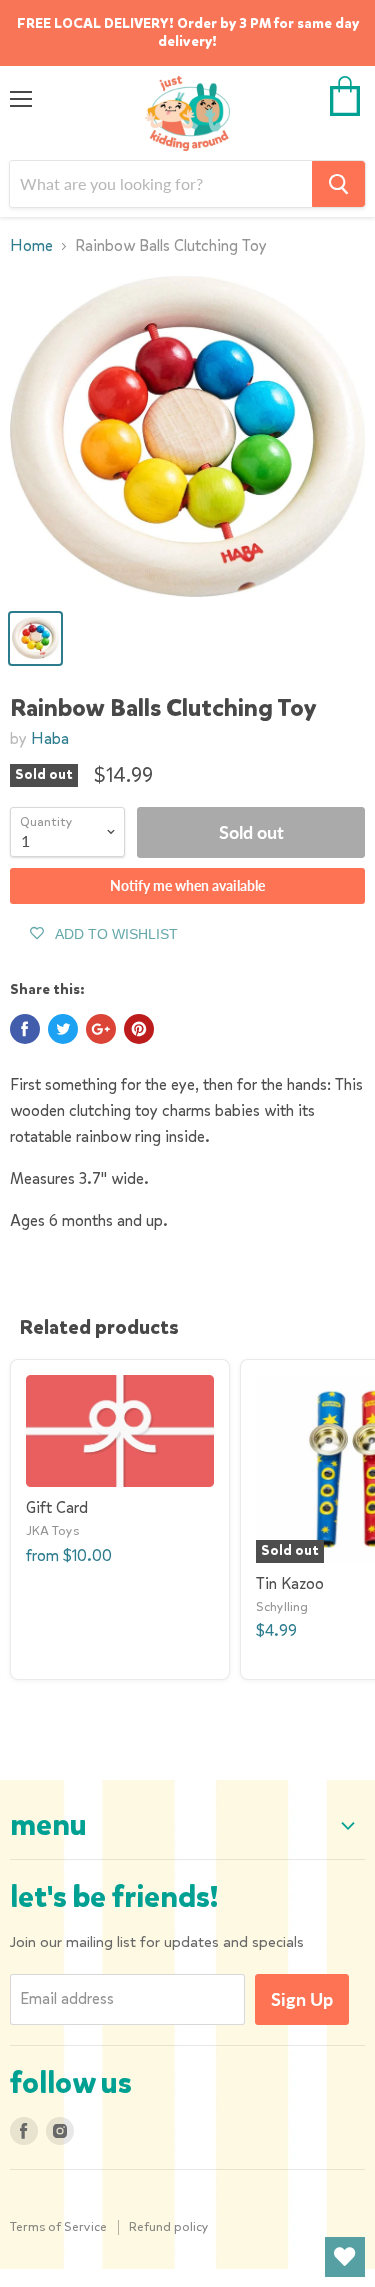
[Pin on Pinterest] (139, 1029)
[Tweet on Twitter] (63, 1029)
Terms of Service (58, 2226)
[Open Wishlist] (345, 2257)
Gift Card (57, 1507)
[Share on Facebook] (25, 1029)
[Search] (338, 184)
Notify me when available (187, 885)
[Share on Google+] (101, 1029)
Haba (50, 738)
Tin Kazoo (290, 1583)
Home (31, 246)
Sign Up (302, 1999)
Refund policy (169, 2226)
